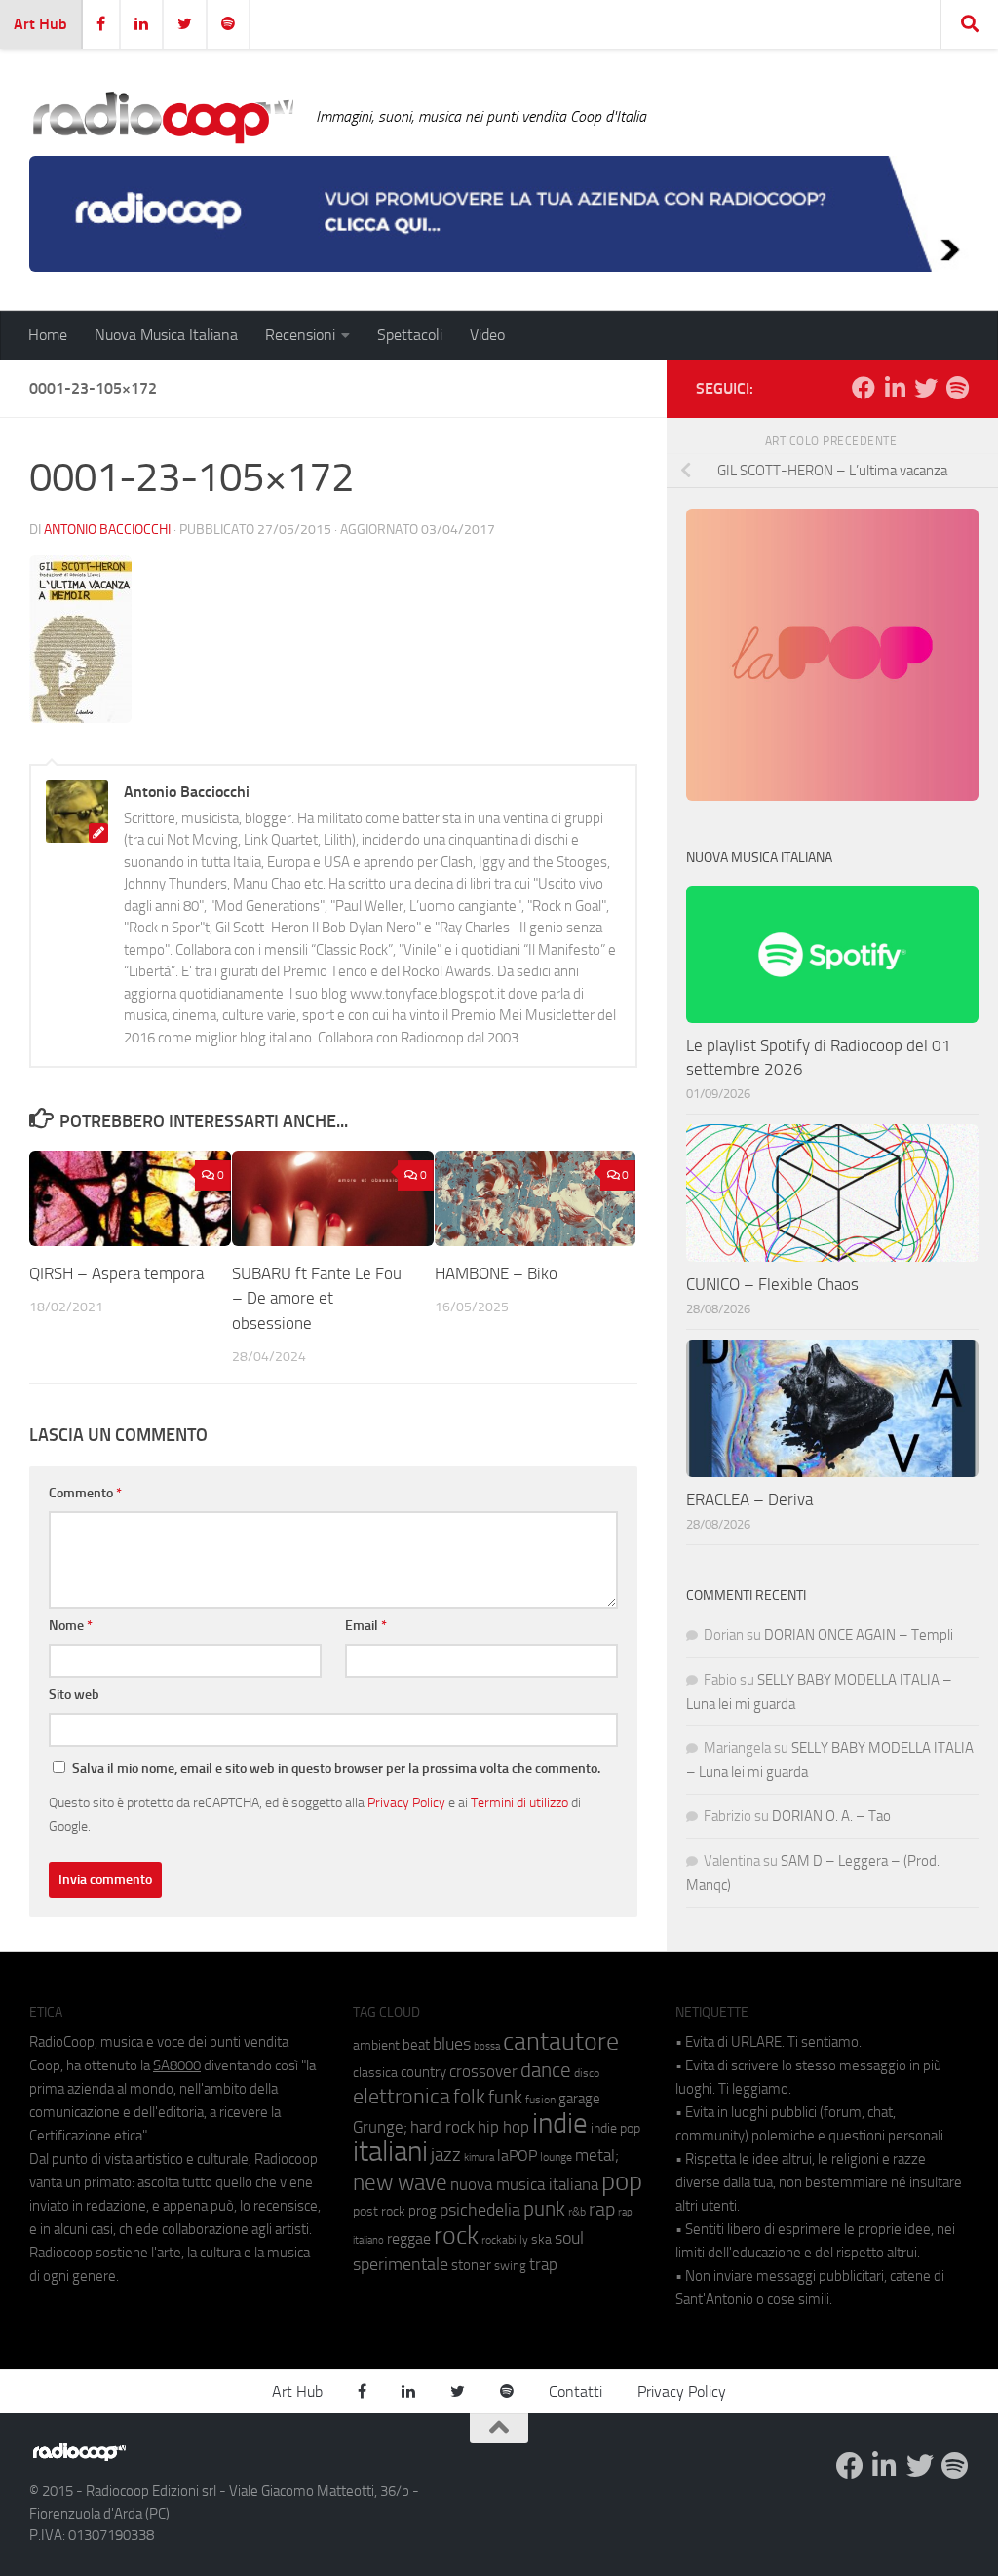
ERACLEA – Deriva (749, 1499)
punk (544, 2209)
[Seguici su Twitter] (926, 388)
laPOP (517, 2156)
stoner (471, 2265)
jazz (446, 2155)
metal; (597, 2156)
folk (469, 2097)
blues (452, 2044)
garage (579, 2099)
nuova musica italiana (524, 2184)
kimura (479, 2158)
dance (546, 2070)
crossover (483, 2071)
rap (602, 2209)
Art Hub (40, 24)
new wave (400, 2183)
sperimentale (401, 2264)
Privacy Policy (406, 1802)
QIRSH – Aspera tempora (116, 1273)
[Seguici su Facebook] (864, 388)
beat (416, 2045)
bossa (487, 2046)
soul (569, 2238)
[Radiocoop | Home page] (163, 117)
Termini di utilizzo (519, 1802)
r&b (577, 2211)
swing (510, 2266)
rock (456, 2235)
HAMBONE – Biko (496, 1273)
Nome (71, 1626)
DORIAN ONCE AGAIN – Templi (859, 1635)
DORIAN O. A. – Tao (831, 1816)
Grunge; (380, 2127)
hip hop (503, 2127)
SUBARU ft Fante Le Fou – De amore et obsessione (317, 1298)
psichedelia (480, 2210)
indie (560, 2123)
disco (587, 2073)
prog (422, 2211)
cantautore (561, 2042)
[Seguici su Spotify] (957, 388)
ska (541, 2239)
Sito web (74, 1695)
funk (505, 2098)
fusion (540, 2099)
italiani (390, 2152)
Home (48, 335)
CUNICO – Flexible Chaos (772, 1284)
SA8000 (177, 2065)
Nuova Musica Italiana (166, 335)
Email (366, 1626)
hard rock (442, 2127)
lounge (556, 2157)
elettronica (402, 2096)
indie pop (615, 2128)
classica (375, 2073)
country (423, 2072)
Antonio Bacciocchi (107, 530)
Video (487, 335)
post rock (379, 2211)
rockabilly (505, 2240)
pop (622, 2181)
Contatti (576, 2391)
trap (543, 2264)
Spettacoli (410, 335)
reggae (409, 2238)
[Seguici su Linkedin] (895, 388)
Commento (85, 1493)
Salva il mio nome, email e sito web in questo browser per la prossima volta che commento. (336, 1769)
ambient (376, 2046)
